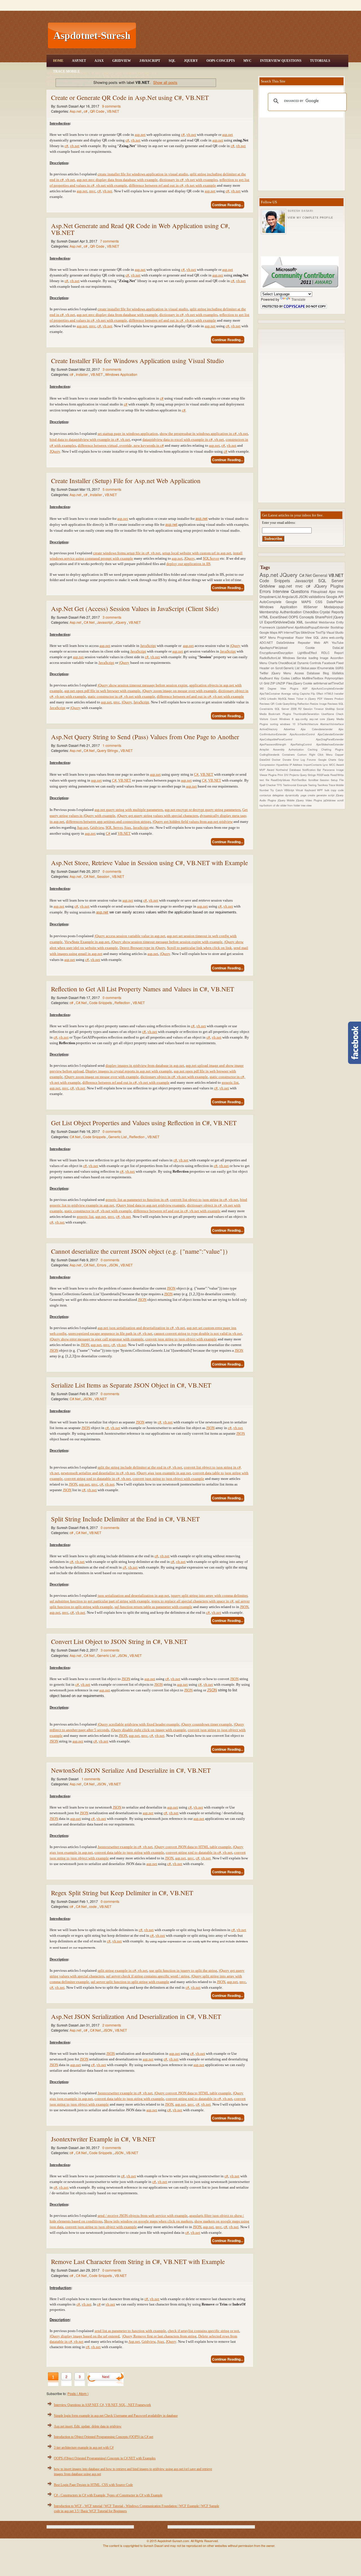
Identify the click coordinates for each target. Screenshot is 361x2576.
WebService (327, 622)
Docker (277, 760)
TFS (280, 785)
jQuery (235, 646)
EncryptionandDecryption (279, 653)
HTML (265, 617)
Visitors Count (269, 719)
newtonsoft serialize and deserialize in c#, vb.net (98, 1473)
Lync (326, 765)
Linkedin (273, 699)
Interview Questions (281, 61)
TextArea (323, 785)
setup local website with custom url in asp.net (197, 553)
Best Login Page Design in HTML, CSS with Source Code (93, 2485)
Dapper (339, 754)
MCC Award (336, 765)
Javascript (105, 622)
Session (104, 876)
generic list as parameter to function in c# (137, 1200)
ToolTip (321, 632)
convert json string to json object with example (181, 1339)
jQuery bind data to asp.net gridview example (151, 1205)
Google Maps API (272, 632)
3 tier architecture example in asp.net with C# (84, 2448)
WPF (321, 790)
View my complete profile (310, 218)
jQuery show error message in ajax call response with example (97, 1339)
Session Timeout (314, 709)
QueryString (290, 704)
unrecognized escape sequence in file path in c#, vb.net (110, 1333)
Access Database (309, 673)
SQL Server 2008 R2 (289, 709)
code (93, 1906)
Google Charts (328, 760)
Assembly (281, 749)
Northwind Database (289, 770)
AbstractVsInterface (332, 724)
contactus (266, 795)
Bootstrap (337, 627)
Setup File (337, 780)
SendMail (312, 622)
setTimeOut (336, 683)
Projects (295, 775)
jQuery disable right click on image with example (148, 1730)
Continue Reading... (228, 205)
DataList (338, 648)
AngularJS (290, 596)
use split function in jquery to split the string (183, 1970)
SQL (172, 61)
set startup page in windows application (128, 434)
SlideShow (308, 632)
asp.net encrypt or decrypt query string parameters (203, 810)
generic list (230, 1082)
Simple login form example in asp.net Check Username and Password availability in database (116, 2416)
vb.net (191, 135)
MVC (247, 61)
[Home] (243, 4)
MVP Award (268, 770)
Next (106, 2377)
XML (301, 622)
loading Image (320, 658)
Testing (313, 785)
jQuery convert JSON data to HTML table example (193, 1847)
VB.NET (113, 111)
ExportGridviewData (280, 622)
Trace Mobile (66, 71)
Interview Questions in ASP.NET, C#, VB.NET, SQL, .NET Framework (102, 2405)
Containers (290, 754)
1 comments (112, 745)
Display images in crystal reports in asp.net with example (129, 1071)
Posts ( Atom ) (78, 2393)
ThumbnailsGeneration (307, 714)
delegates (279, 795)
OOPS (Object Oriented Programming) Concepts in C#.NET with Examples (105, 2458)
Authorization (298, 749)
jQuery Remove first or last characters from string (159, 2336)
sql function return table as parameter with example (153, 1607)
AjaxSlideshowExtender (330, 744)
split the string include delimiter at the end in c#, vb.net (140, 1467)
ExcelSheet (279, 617)
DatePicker (335, 602)
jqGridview (330, 800)
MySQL (283, 699)
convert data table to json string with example (129, 1852)
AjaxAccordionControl (304, 734)
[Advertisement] (243, 36)
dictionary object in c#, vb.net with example (174, 1077)
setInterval (321, 683)
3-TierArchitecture (309, 724)
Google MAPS (301, 602)
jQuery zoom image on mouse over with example (179, 691)
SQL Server (114, 827)
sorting (275, 724)
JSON (114, 1265)
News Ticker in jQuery (302, 699)
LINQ (263, 699)
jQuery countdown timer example (207, 1724)
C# (196, 774)
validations (317, 596)
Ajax (99, 61)
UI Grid (265, 683)
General (321, 575)
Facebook (329, 663)
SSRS (339, 668)
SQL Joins (321, 637)
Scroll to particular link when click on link (199, 948)
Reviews (333, 704)
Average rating (290, 693)
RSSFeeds (323, 775)
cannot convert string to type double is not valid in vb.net (198, 1333)
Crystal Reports (332, 612)
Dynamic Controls (310, 663)
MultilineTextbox (313, 678)
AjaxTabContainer (270, 693)
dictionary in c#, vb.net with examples (189, 180)
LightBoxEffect (309, 653)
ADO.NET (268, 643)
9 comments (111, 106)
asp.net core (318, 719)
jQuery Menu (283, 673)
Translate (298, 299)
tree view (306, 805)
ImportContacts (313, 765)
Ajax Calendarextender (320, 729)
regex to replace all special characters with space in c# (192, 1601)
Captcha (305, 693)
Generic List (118, 1137)
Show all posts (165, 82)
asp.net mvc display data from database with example (117, 180)
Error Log (300, 760)
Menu (273, 637)
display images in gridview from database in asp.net (145, 1065)
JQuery (191, 61)
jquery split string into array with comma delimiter (209, 1595)
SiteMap (331, 709)
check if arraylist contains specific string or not (203, 2331)
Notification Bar (313, 770)
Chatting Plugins (332, 749)
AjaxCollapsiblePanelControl (288, 739)
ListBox (297, 678)
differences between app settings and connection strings (108, 822)
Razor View (304, 637)
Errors (102, 1265)
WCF (264, 637)
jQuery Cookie (303, 683)
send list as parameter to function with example (130, 2331)
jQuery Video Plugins (310, 800)
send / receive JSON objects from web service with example (143, 2216)
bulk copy (331, 790)
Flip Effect (318, 693)
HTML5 (329, 693)
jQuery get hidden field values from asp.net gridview (193, 822)
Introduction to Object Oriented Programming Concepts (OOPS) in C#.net (104, 2437)
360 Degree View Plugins (281, 688)
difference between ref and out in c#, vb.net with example (172, 185)
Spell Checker (268, 785)
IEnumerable (326, 668)
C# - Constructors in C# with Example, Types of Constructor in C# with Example (108, 2495)
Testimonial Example (295, 785)
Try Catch (277, 790)
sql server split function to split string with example (130, 1982)
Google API (335, 596)
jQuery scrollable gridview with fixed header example (138, 1724)
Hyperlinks (283, 765)
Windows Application (121, 374)
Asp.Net (79, 61)
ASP (307, 688)
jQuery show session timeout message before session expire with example (167, 942)
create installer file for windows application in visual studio (143, 174)
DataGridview (287, 643)
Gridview (122, 61)
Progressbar (286, 637)
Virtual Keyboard (306, 790)
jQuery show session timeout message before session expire (143, 685)
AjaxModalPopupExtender (313, 627)
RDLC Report (332, 653)
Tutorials (320, 61)
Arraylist (266, 749)
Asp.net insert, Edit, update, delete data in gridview (88, 2426)
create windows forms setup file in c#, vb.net (127, 553)
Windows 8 (287, 719)
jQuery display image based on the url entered (85, 2336)
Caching (314, 749)
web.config (336, 637)
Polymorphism (334, 678)
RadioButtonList (271, 658)
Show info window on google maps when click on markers (148, 2221)
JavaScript (150, 61)
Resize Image (319, 704)
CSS (321, 602)
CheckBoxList (288, 663)
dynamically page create (301, 795)
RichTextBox (300, 780)
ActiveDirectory (272, 729)
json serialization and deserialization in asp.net (133, 1595)
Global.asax (309, 668)
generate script (326, 795)
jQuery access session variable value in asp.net (130, 936)
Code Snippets (101, 1003)
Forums (312, 760)
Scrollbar (314, 780)
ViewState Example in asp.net (87, 942)
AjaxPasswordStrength (275, 744)
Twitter (266, 673)
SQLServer (211, 558)
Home (58, 61)
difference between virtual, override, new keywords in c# (121, 445)
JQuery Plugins (329, 586)
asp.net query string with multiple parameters (129, 810)
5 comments (112, 489)
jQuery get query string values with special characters (158, 816)
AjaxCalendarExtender (331, 734)
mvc (92, 191)
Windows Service (296, 658)
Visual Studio (335, 632)
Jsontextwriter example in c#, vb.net (125, 1847)
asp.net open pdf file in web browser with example (102, 691)
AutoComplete (273, 602)
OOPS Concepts (221, 61)
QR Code (98, 111)
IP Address (296, 765)
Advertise (292, 729)
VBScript (290, 790)
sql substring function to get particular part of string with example (100, 1601)
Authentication (291, 612)
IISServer (314, 607)
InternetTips (292, 632)
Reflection (123, 1003)
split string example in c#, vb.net (123, 1970)
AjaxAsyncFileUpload (282, 648)
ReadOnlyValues (281, 780)
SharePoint (324, 617)
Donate (288, 760)
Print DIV (283, 775)
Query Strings (108, 750)
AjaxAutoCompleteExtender (327, 688)
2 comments (112, 2025)
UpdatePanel (285, 627)
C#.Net (90, 622)
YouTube (338, 643)
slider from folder (291, 805)
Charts (273, 663)
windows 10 (289, 724)
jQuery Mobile (287, 800)
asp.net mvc (292, 586)
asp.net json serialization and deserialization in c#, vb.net (141, 1328)
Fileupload (320, 591)
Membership (270, 612)
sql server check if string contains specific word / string (148, 1976)
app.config (302, 719)
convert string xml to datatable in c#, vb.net (199, 1852)
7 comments (109, 241)
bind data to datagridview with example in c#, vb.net (90, 439)
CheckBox (311, 612)
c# (86, 111)
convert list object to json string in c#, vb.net (204, 1200)
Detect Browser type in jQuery (142, 948)
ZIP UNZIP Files (282, 683)
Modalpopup (334, 607)
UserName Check (332, 714)
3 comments (112, 369)
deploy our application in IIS (188, 564)
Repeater (306, 643)
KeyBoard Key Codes (275, 678)
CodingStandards (271, 754)
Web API (323, 643)
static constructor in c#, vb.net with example (121, 696)
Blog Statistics (333, 673)
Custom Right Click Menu (316, 754)
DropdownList (271, 596)
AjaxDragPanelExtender (330, 739)
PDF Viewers (326, 699)
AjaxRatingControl (303, 744)
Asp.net (76, 111)
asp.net (140, 135)
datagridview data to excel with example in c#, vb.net (183, 439)
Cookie (319, 648)
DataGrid (266, 760)
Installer (82, 374)
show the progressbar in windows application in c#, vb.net (204, 434)
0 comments (112, 871)
